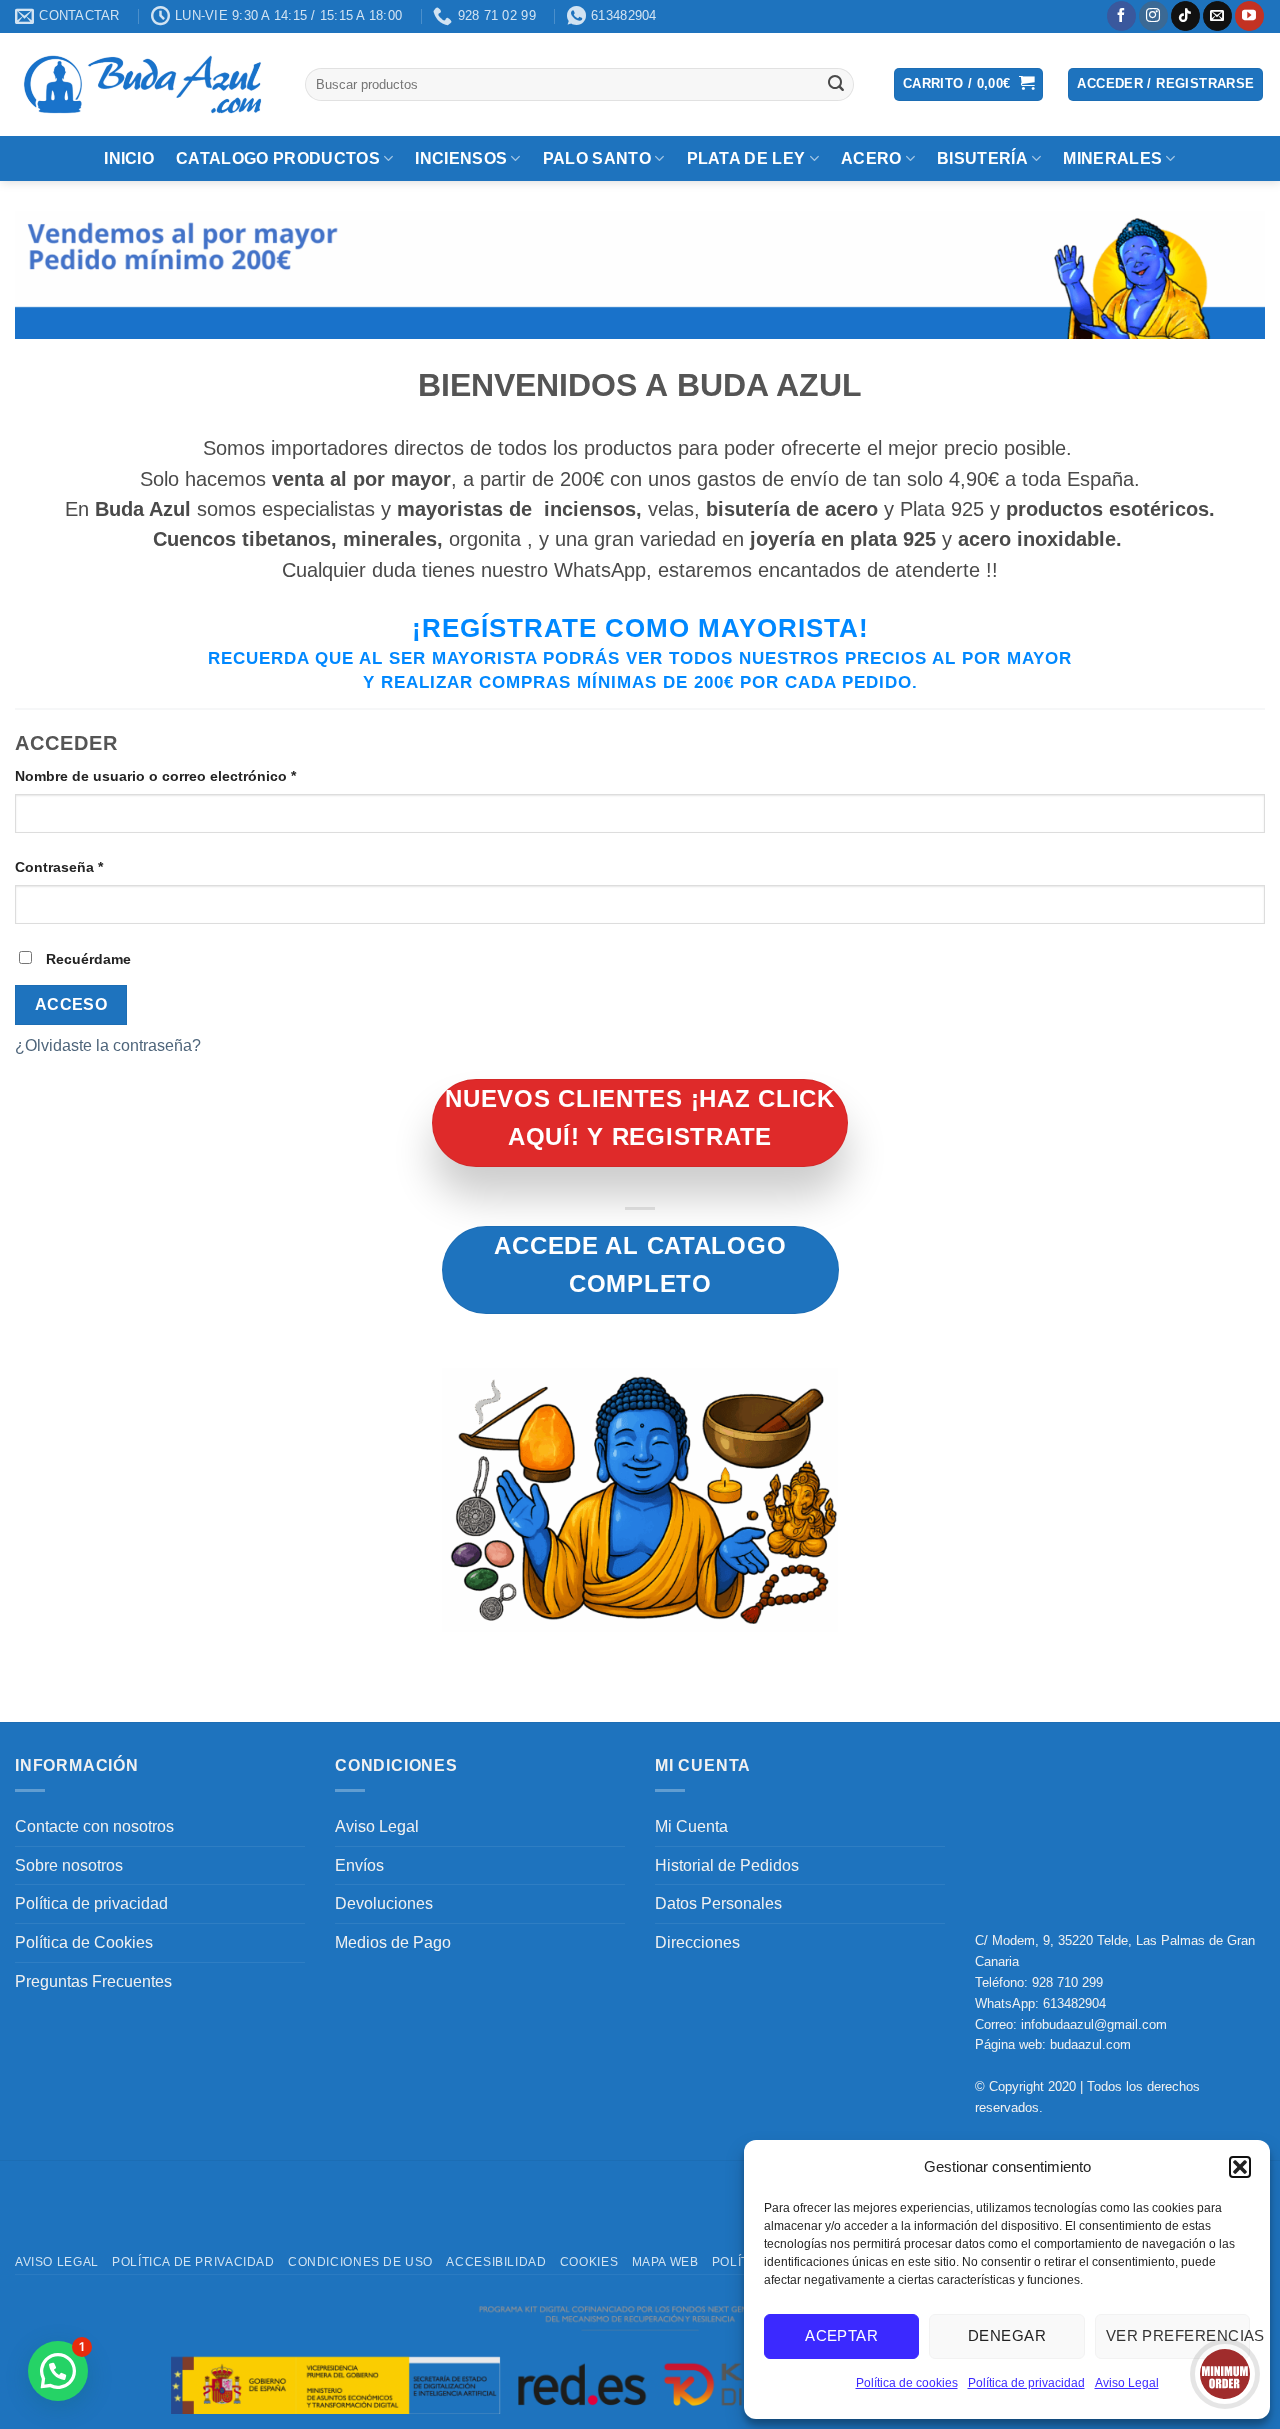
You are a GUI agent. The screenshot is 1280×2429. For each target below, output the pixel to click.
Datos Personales (718, 1903)
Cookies (589, 2262)
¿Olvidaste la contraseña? (108, 1045)
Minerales (1112, 158)
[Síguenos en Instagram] (1153, 16)
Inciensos (461, 158)
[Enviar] (836, 84)
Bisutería (982, 158)
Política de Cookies (84, 1942)
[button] (1240, 2167)
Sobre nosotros (69, 1865)
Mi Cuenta (691, 1826)
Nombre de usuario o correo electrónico (193, 775)
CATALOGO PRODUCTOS (278, 158)
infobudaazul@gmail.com (1094, 2024)
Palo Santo (597, 158)
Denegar (1007, 2335)
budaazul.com (1090, 2044)
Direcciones (697, 1942)
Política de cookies (907, 2383)
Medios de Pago (393, 1942)
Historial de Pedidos (727, 1865)
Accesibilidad (496, 2262)
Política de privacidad (1026, 2383)
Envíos (359, 1865)
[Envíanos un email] (1217, 16)
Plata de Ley (746, 158)
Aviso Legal (1127, 2383)
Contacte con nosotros (94, 1826)
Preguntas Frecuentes (93, 1981)
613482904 (1074, 2003)
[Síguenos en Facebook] (1121, 16)
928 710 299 (1067, 1982)
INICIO (129, 158)
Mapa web (665, 2262)
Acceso (71, 1004)
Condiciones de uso (360, 2262)
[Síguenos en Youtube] (1249, 16)
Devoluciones (384, 1903)
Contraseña (97, 866)
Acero (871, 158)
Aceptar (841, 2335)
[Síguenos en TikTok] (1185, 16)
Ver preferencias (1178, 2335)
